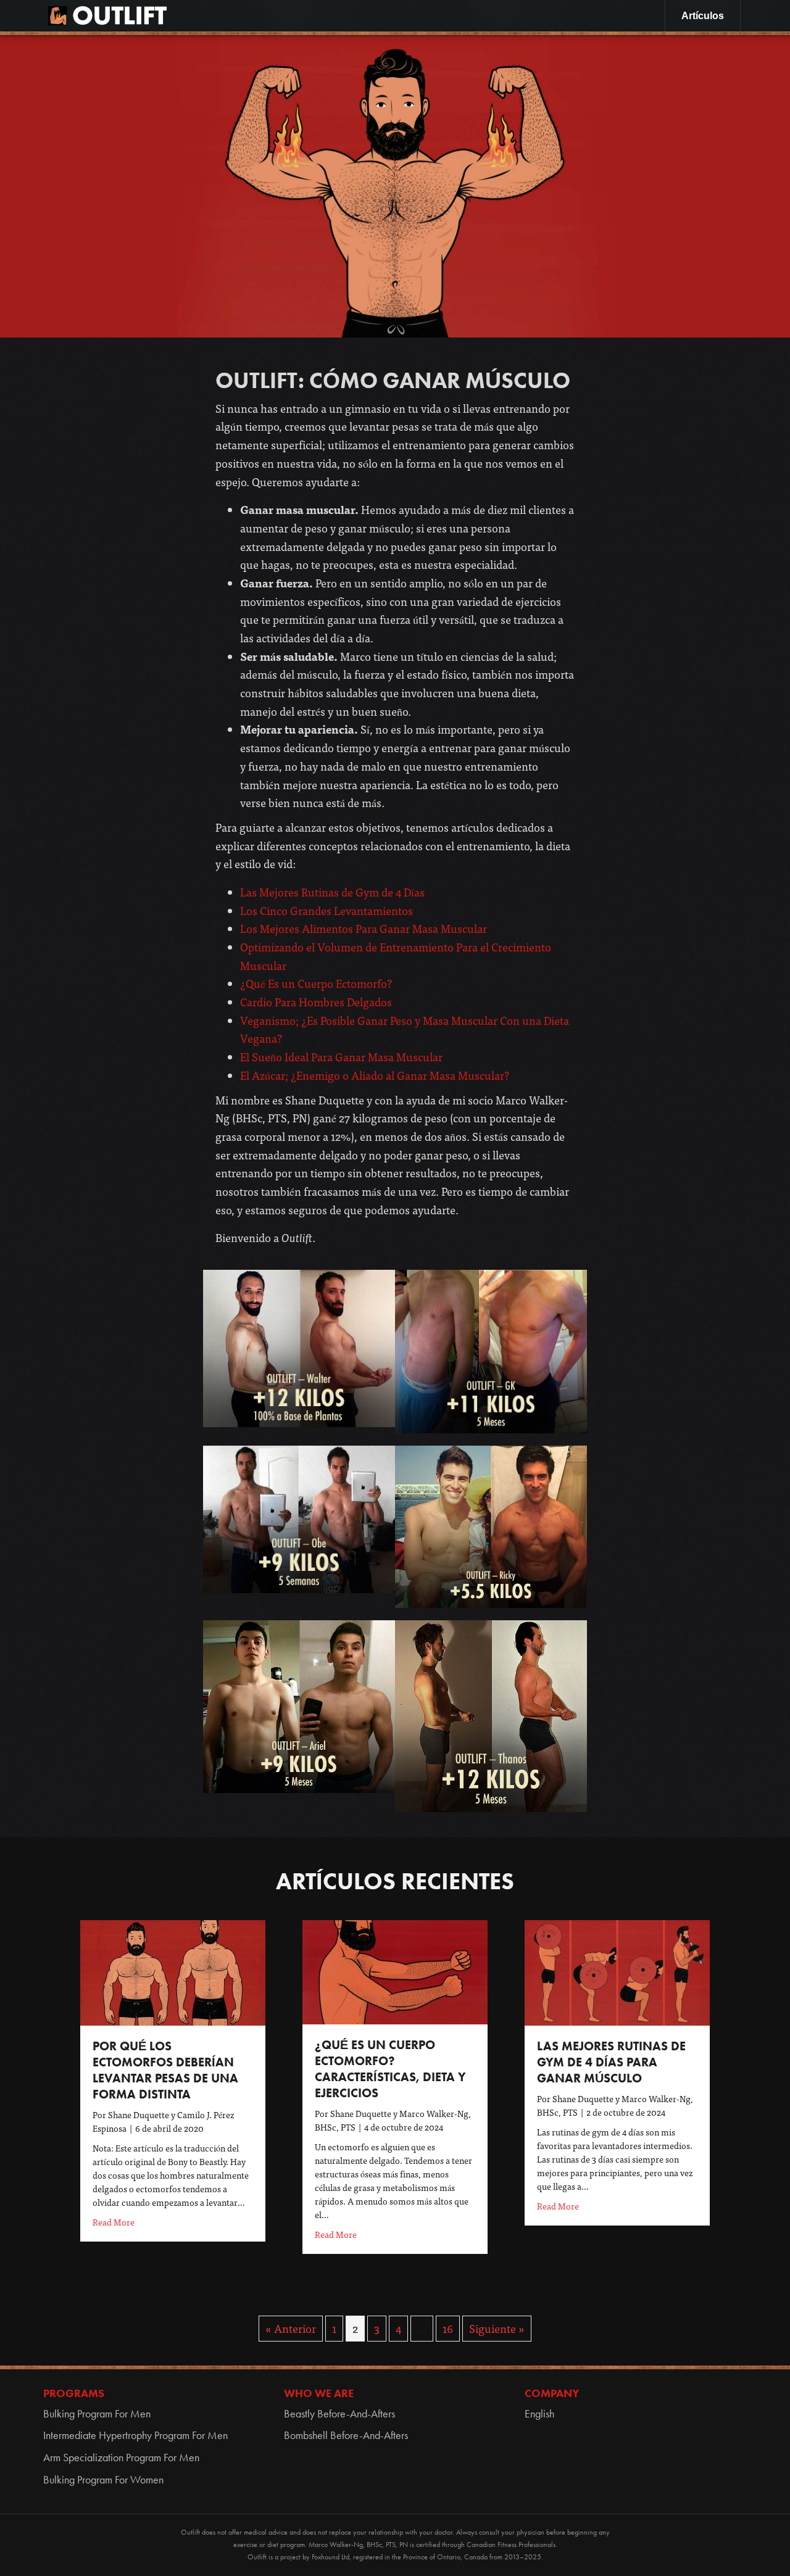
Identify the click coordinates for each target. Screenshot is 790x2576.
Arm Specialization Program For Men (121, 2458)
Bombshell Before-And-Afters (346, 2435)
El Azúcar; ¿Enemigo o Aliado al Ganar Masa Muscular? (375, 1075)
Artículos (703, 16)
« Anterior (291, 2328)
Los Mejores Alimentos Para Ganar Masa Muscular (364, 928)
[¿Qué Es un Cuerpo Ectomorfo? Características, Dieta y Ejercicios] (395, 1970)
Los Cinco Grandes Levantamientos (326, 910)
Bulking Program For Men (97, 2414)
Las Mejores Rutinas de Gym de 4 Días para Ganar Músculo (611, 2062)
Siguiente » (497, 2328)
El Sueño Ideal (276, 1057)
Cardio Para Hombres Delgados (316, 1002)
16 (448, 2328)
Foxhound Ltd (331, 2557)
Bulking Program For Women (103, 2480)
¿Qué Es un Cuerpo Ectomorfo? (316, 983)
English (539, 2414)
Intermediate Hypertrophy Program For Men (135, 2435)
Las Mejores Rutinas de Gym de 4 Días (332, 892)
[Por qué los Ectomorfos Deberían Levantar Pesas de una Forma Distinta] (173, 1971)
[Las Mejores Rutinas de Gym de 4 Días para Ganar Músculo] (617, 1971)
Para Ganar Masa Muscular (377, 1057)
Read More (114, 2222)
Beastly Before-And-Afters (339, 2414)
